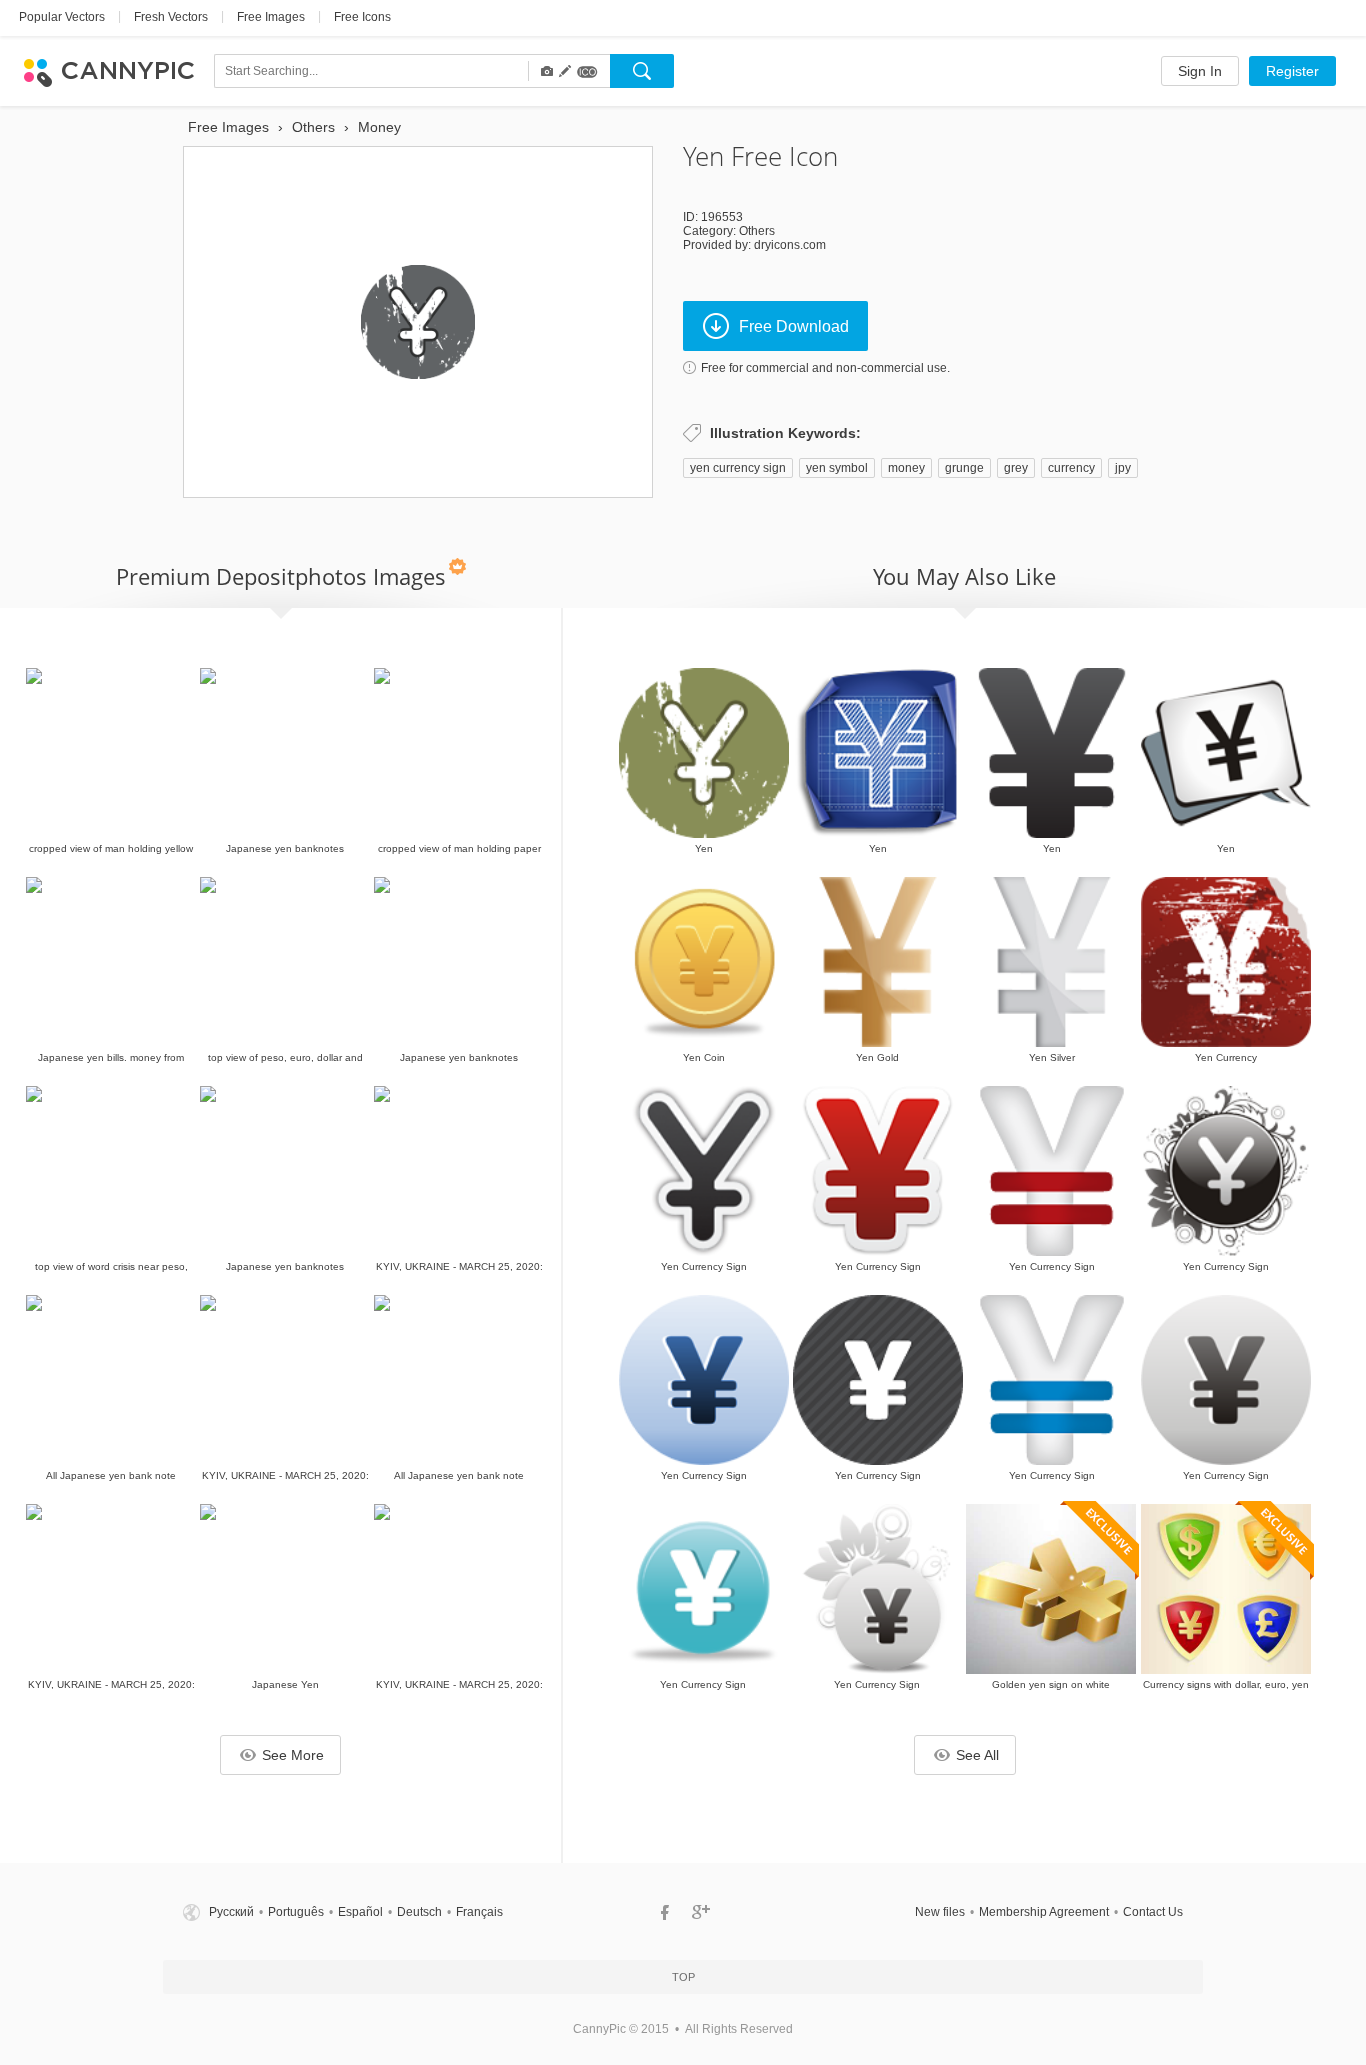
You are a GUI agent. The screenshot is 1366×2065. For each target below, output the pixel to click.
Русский (231, 1912)
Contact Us (1153, 1912)
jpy (1123, 468)
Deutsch (419, 1912)
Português (296, 1912)
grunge (964, 468)
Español (360, 1912)
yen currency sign (738, 468)
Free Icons (362, 17)
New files (940, 1912)
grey (1016, 468)
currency (1071, 468)
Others (757, 231)
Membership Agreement (1044, 1912)
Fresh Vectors (171, 17)
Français (479, 1912)
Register (1292, 71)
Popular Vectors (62, 17)
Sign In (1200, 71)
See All (977, 1755)
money (906, 468)
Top (683, 1977)
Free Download (794, 326)
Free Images (271, 17)
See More (293, 1755)
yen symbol (837, 468)
